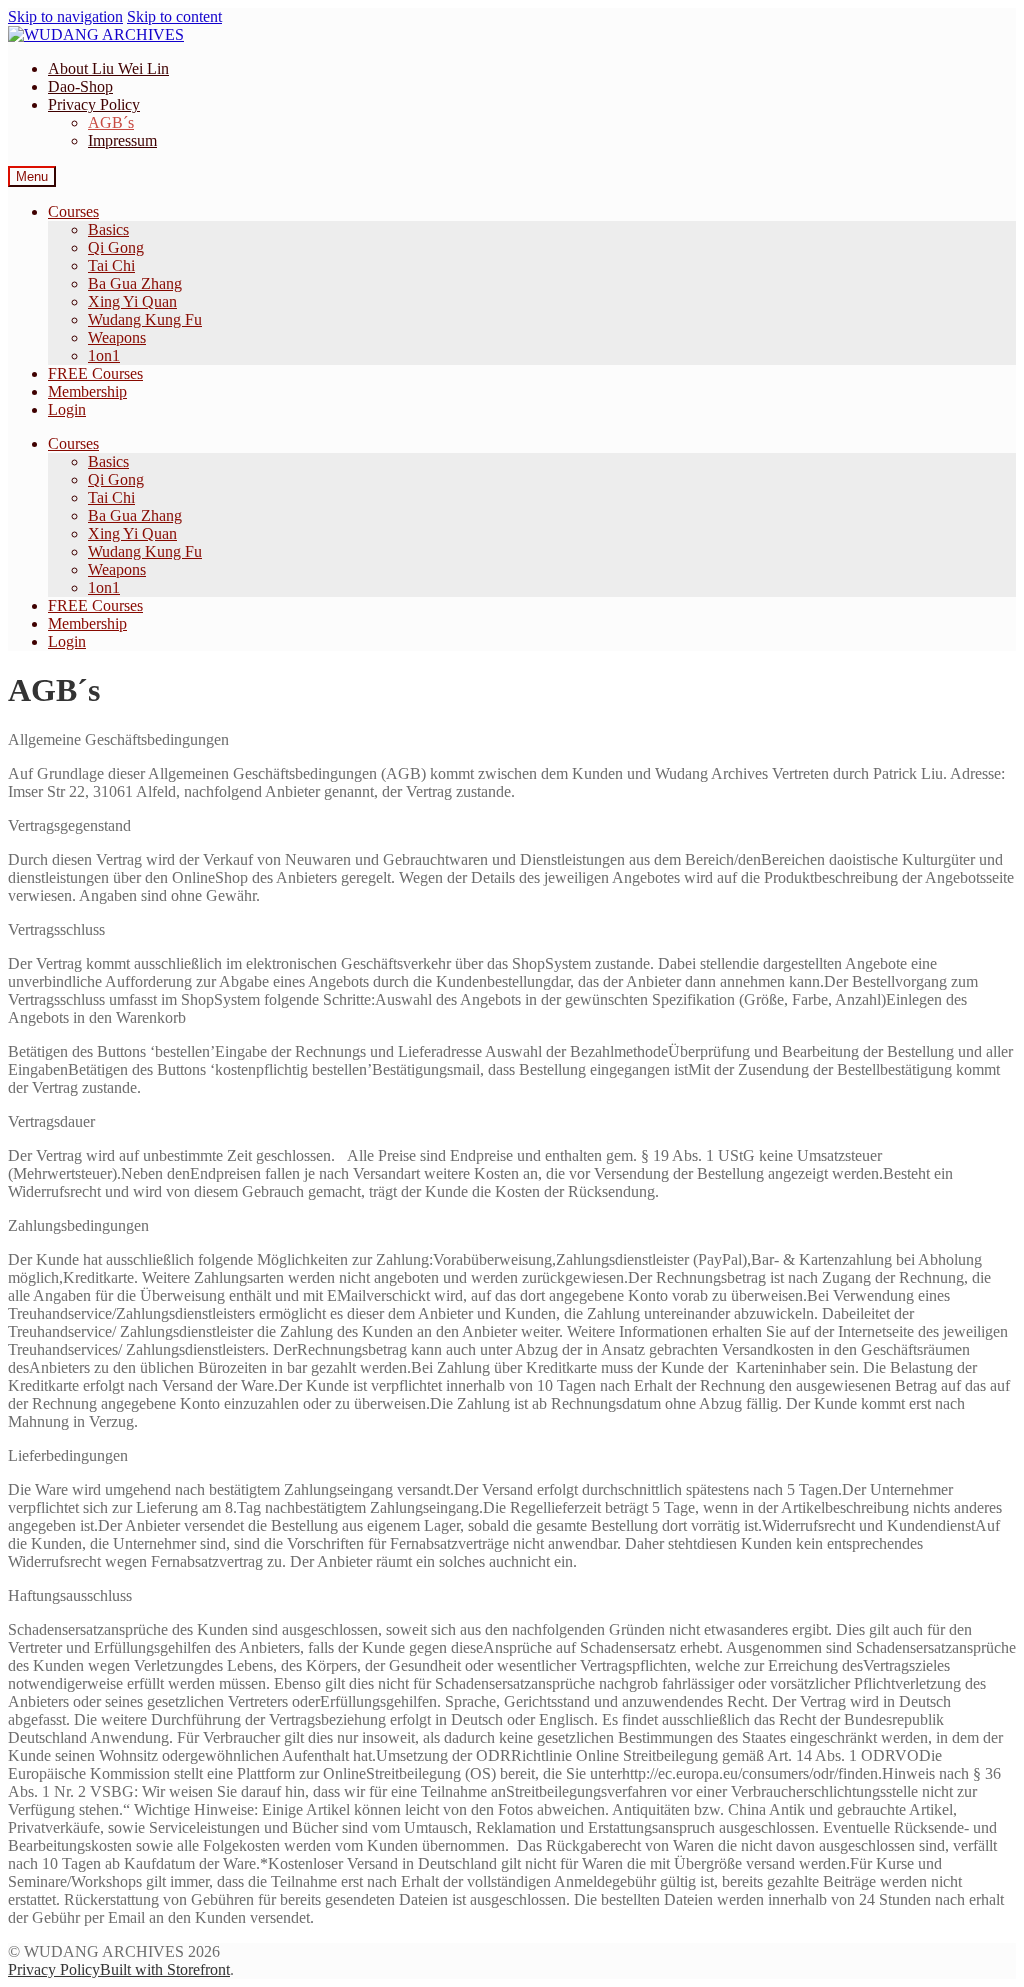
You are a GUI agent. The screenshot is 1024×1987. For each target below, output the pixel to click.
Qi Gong (116, 247)
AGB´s (111, 122)
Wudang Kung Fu (145, 319)
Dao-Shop (80, 86)
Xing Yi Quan (132, 301)
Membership (87, 391)
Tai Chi (111, 265)
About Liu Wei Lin (108, 68)
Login (67, 409)
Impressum (122, 140)
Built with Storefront (165, 1969)
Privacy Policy (94, 104)
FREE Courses (95, 373)
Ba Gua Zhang (135, 283)
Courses (73, 211)
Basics (108, 229)
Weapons (117, 337)
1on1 (104, 355)
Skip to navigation (65, 16)
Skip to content (174, 16)
